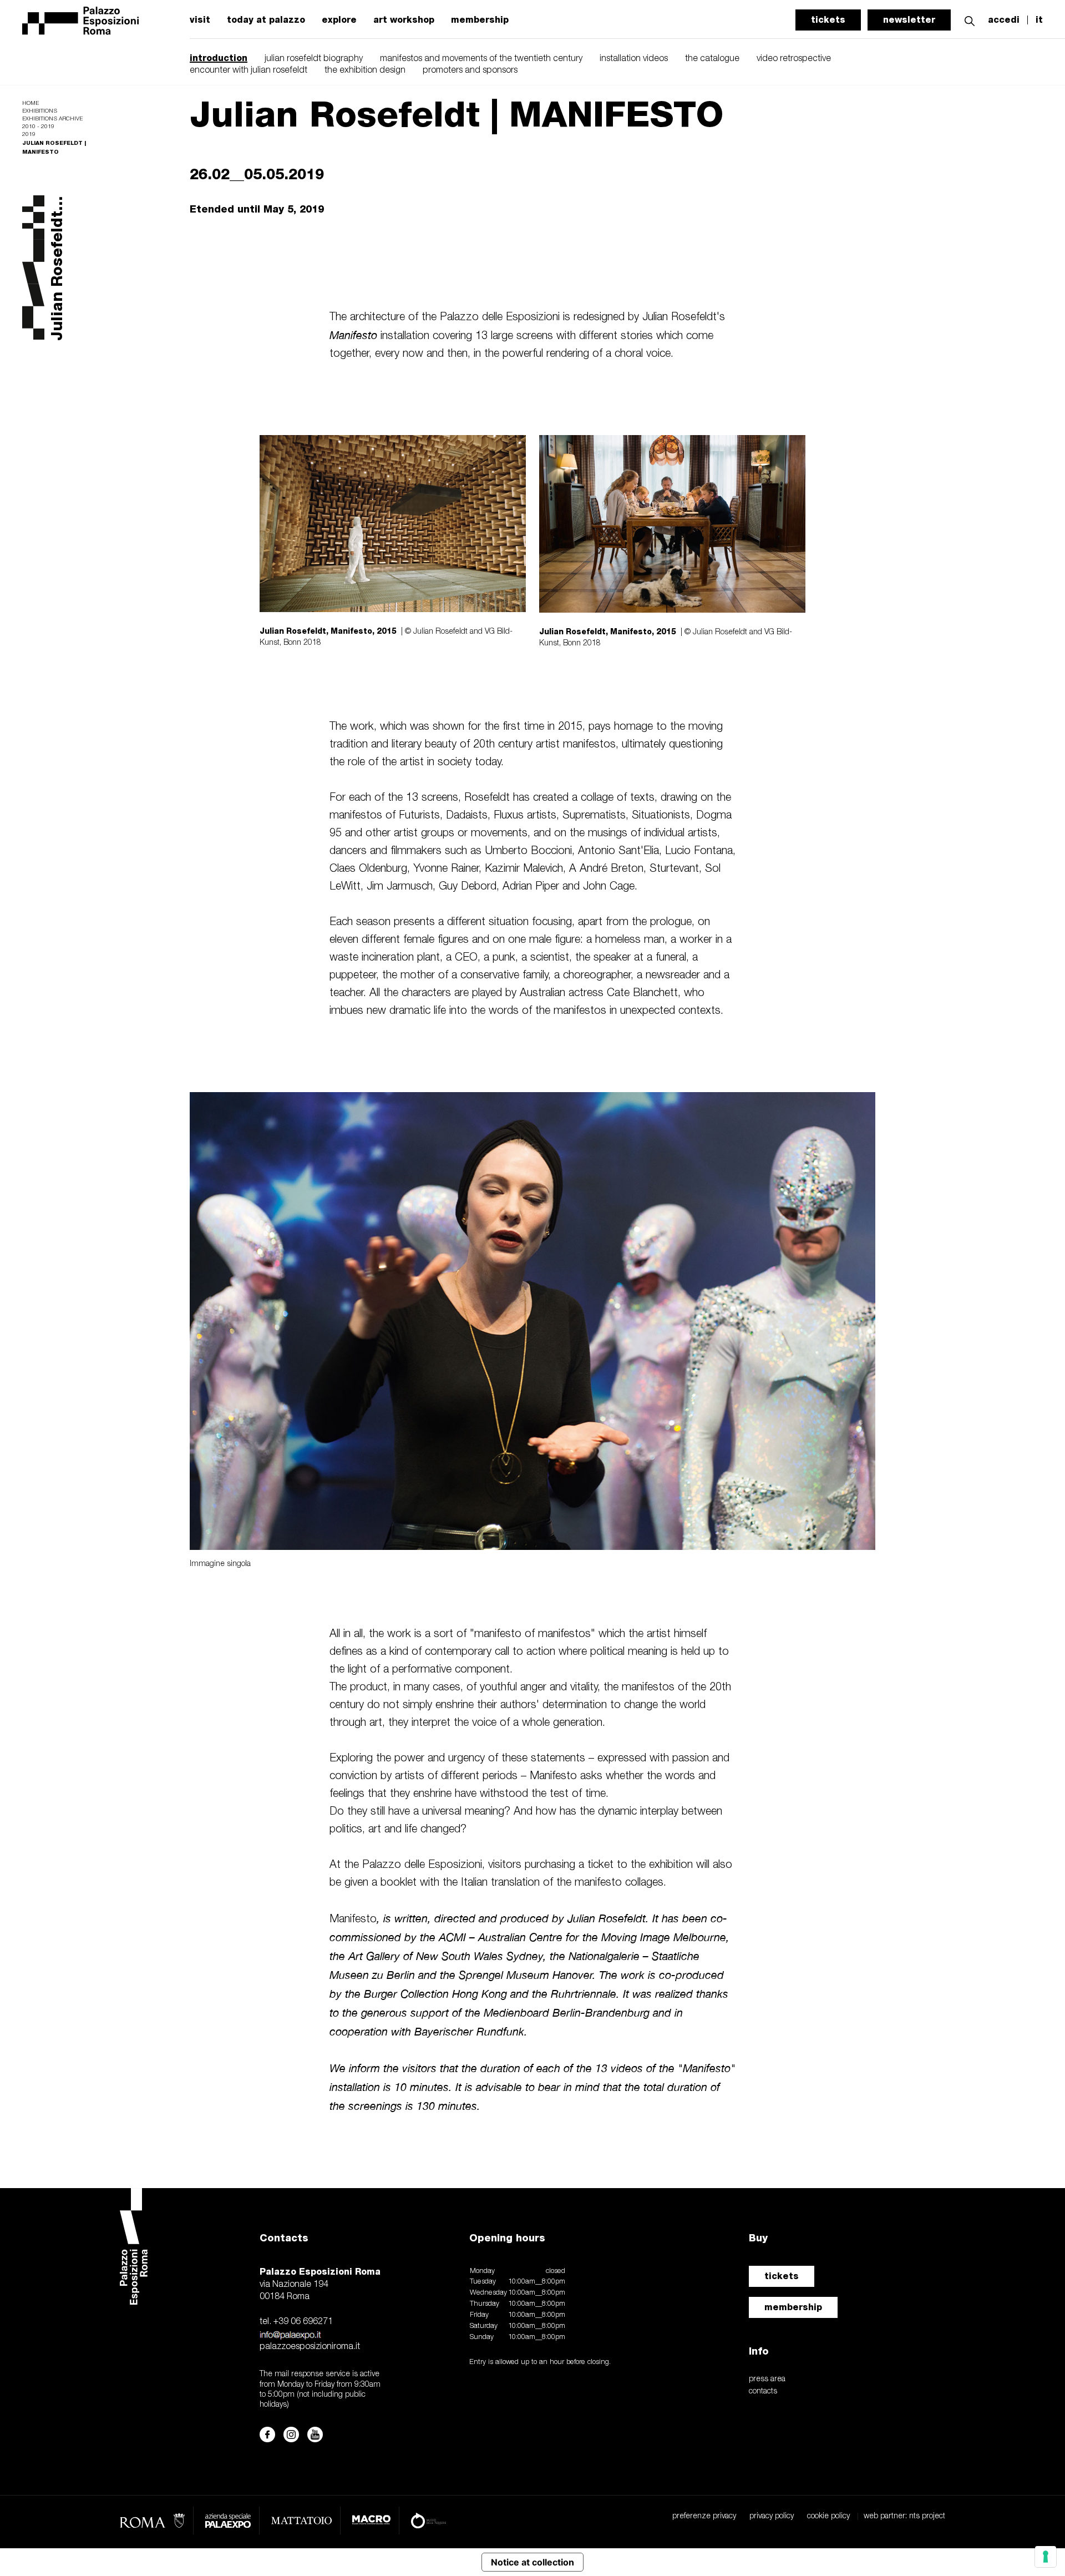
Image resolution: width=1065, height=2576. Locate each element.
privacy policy (772, 2516)
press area (767, 2379)
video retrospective (794, 59)
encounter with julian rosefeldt (248, 70)
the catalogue (712, 59)
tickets (828, 20)
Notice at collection (532, 2562)
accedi (1004, 20)
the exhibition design (365, 70)
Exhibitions (40, 111)
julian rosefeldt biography (314, 59)
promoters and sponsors (470, 70)
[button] (970, 20)
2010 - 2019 (38, 127)
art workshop (404, 20)
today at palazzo (266, 20)
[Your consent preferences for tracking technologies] (1046, 2557)
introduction (219, 58)
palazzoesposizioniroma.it (310, 2347)
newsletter (909, 20)
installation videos (634, 59)
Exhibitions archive (52, 119)
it (1039, 20)
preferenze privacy (704, 2516)
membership (480, 20)
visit (200, 20)
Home (31, 103)
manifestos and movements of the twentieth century (481, 59)
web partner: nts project (904, 2516)
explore (339, 20)
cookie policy (828, 2516)
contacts (763, 2391)
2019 (29, 135)
